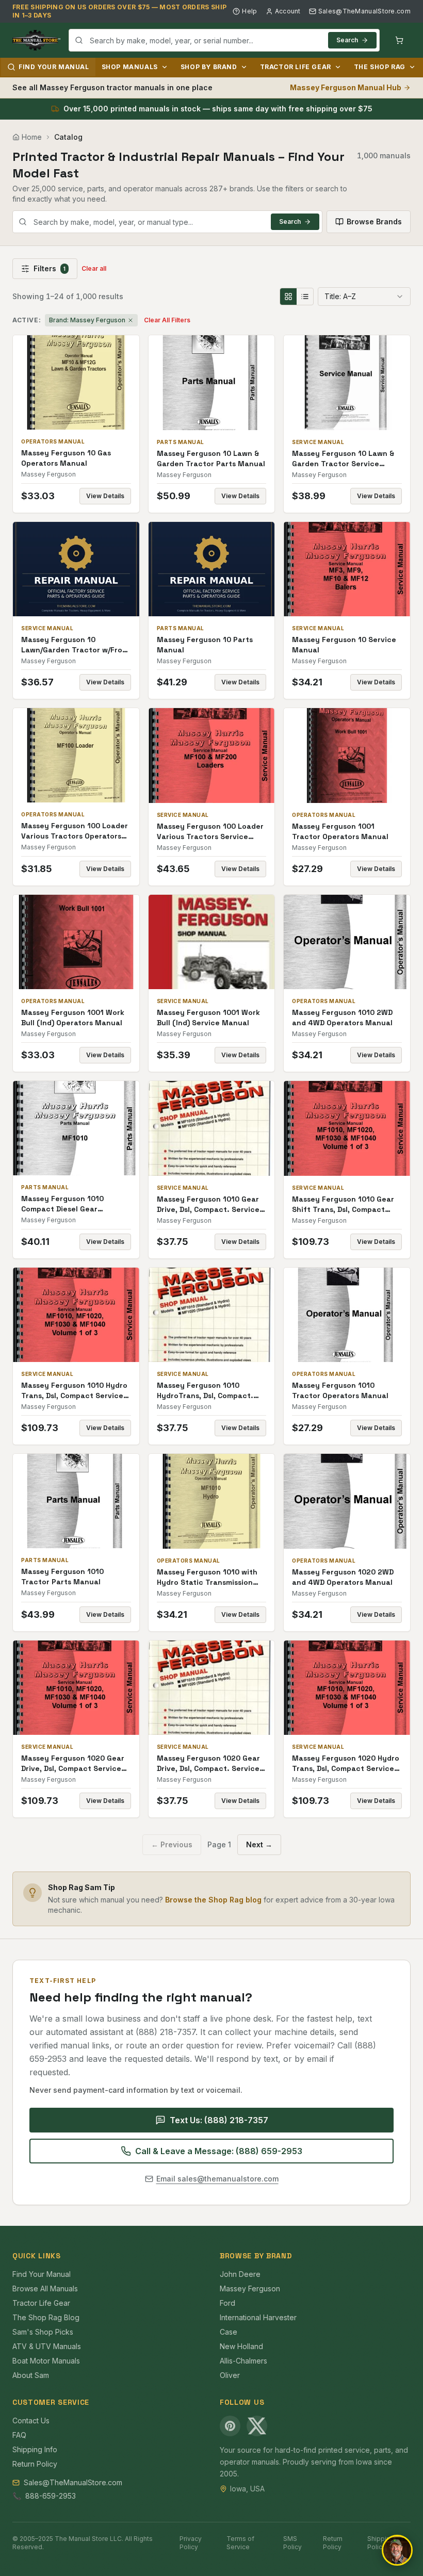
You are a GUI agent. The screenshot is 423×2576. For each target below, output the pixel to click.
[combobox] (224, 40)
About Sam (31, 2375)
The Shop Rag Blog (46, 2317)
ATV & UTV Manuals (47, 2346)
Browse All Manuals (45, 2288)
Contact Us (31, 2421)
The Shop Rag (380, 67)
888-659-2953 (51, 2496)
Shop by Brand (209, 67)
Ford (227, 2303)
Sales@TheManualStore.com (364, 11)
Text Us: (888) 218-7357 (219, 2120)
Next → (259, 1844)
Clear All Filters (167, 320)
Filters (50, 268)
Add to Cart (83, 382)
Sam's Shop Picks (43, 2332)
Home (32, 137)
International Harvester (258, 2317)
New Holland (241, 2346)
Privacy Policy (191, 2543)
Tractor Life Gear (296, 67)
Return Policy (35, 2464)
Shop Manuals (130, 67)
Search (347, 40)
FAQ (19, 2435)
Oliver (230, 2375)
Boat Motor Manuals (46, 2361)
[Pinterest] (230, 2426)
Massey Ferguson (250, 2288)
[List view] (305, 297)
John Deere (240, 2274)
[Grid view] (288, 297)
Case (229, 2332)
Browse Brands (374, 221)
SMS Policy (292, 2543)
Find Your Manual (54, 67)
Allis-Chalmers (243, 2361)
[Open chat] (397, 2550)
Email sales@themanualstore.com (217, 2179)
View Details (105, 496)
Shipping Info (35, 2449)
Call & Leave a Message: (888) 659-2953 (219, 2151)
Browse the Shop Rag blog (213, 1900)
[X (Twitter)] (257, 2426)
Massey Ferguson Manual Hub (346, 87)
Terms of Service (240, 2543)
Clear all (94, 268)
